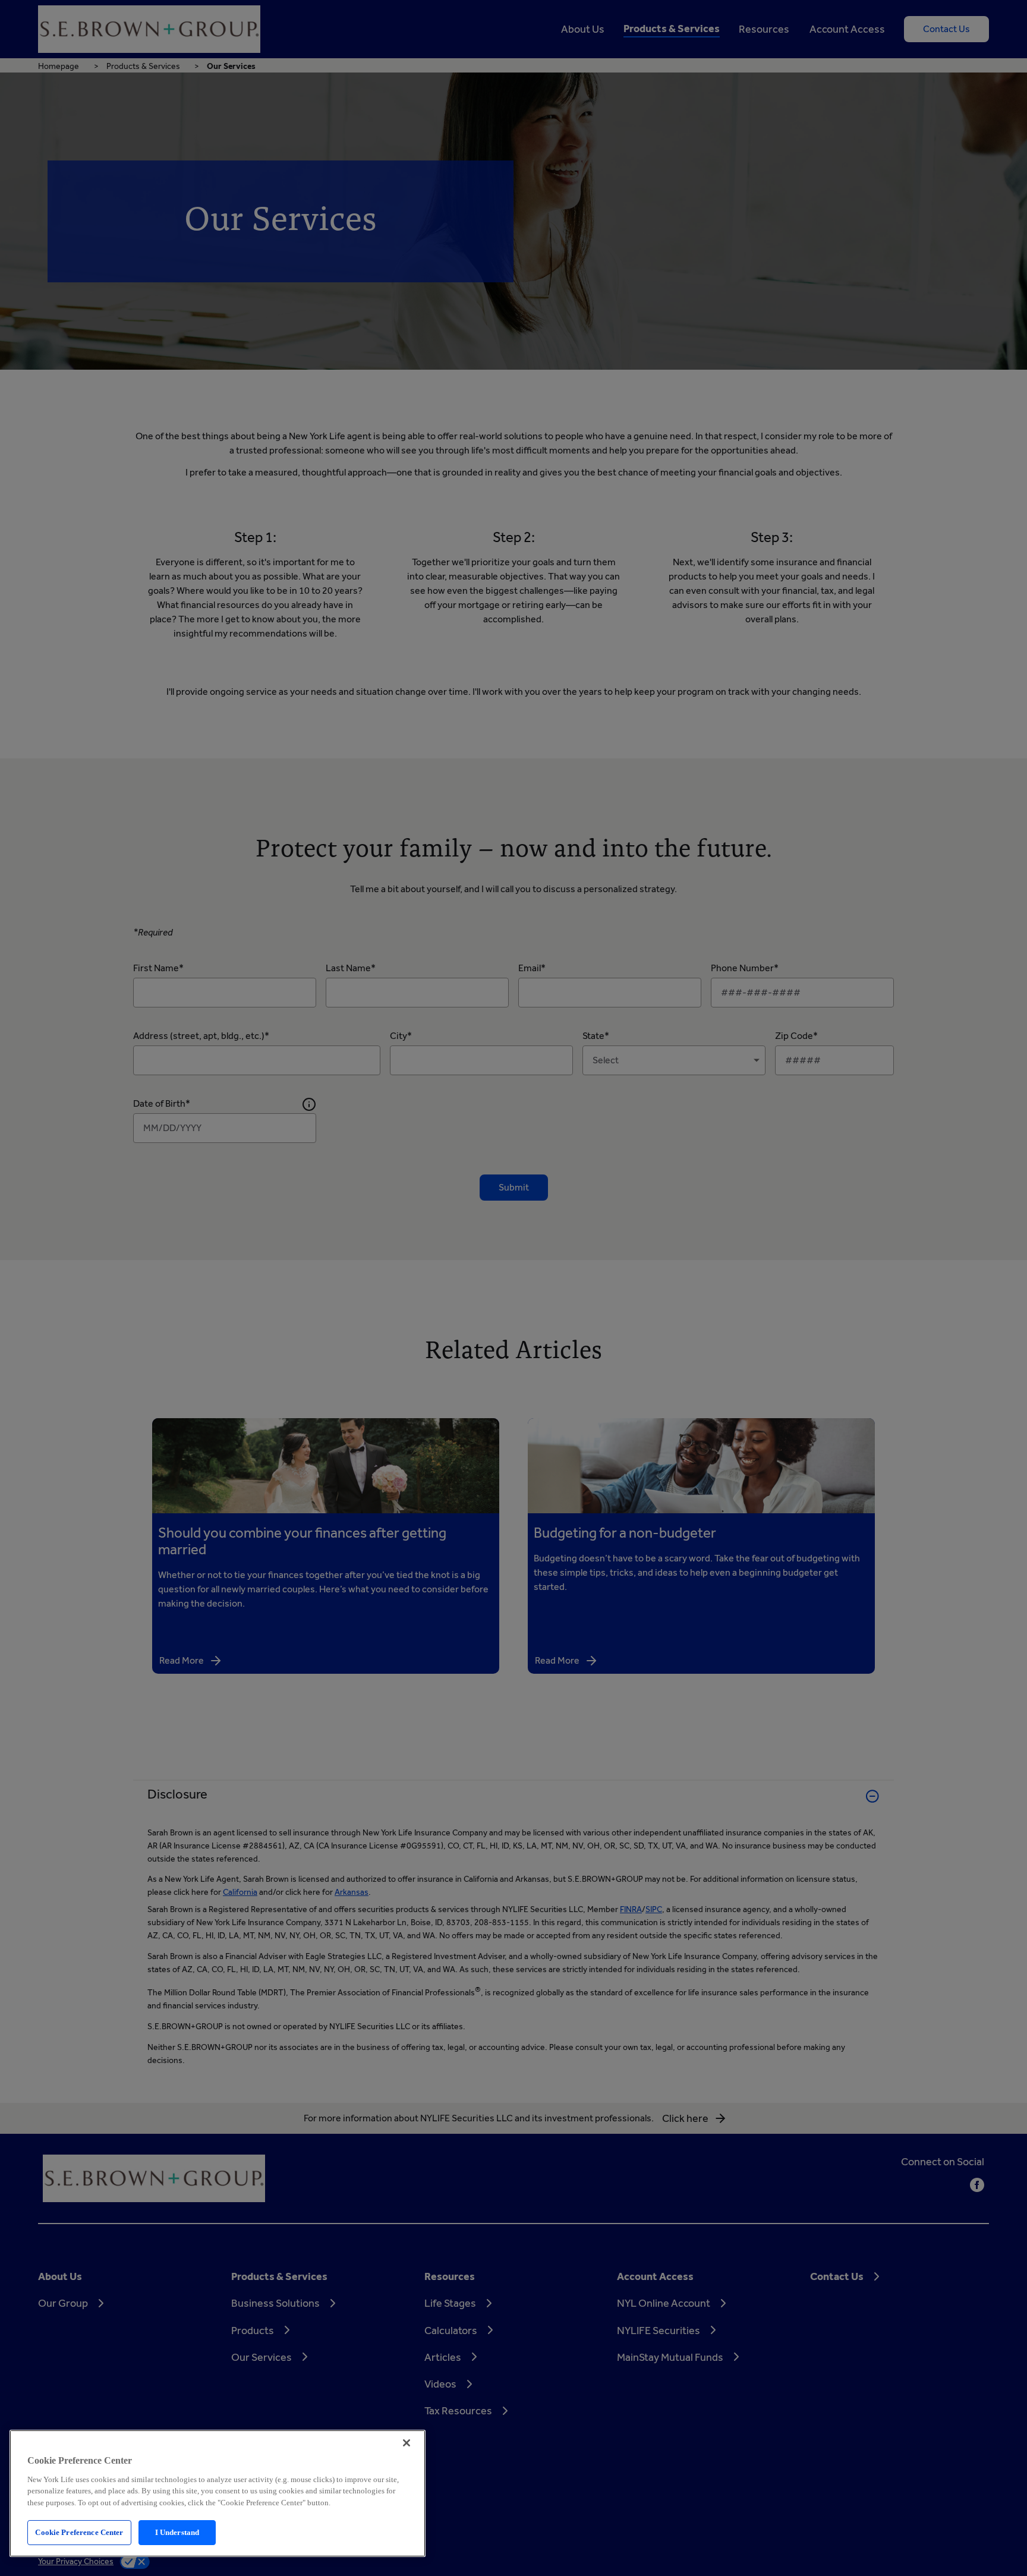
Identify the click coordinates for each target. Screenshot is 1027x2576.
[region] (218, 2493)
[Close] (407, 2443)
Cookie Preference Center (79, 2532)
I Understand (177, 2532)
